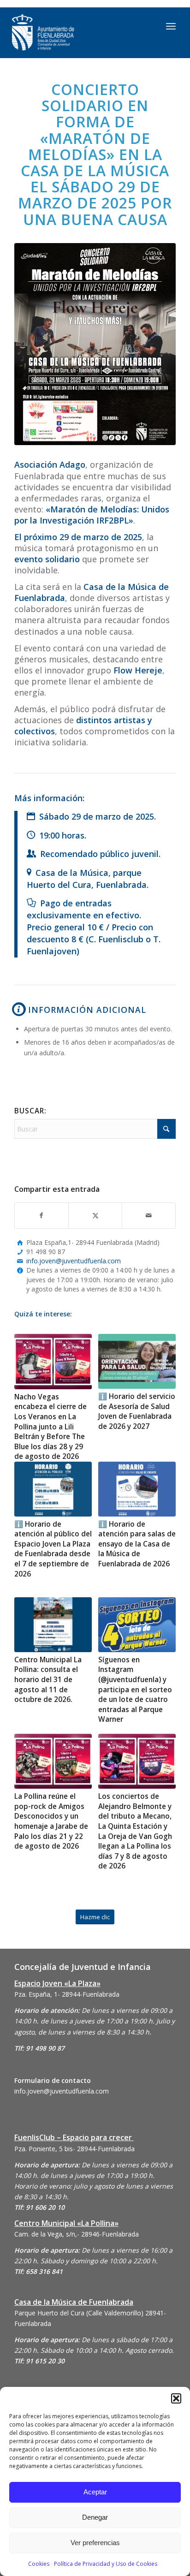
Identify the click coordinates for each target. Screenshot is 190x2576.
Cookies (39, 2564)
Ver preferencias (95, 2543)
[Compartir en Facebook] (42, 1215)
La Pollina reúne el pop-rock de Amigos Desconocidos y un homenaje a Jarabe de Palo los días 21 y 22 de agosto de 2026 (51, 1821)
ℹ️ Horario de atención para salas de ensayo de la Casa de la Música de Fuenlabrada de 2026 (137, 1544)
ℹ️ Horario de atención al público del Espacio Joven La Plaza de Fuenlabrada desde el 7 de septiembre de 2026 (53, 1549)
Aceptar (95, 2492)
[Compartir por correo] (149, 1215)
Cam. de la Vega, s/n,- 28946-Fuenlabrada (77, 2234)
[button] (176, 2398)
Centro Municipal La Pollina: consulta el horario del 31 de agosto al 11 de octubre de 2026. (48, 1680)
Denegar (95, 2517)
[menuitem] (171, 26)
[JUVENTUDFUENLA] (72, 33)
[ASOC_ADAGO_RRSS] (95, 344)
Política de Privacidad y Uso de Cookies (106, 2564)
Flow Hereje (138, 670)
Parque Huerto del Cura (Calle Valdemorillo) (79, 2313)
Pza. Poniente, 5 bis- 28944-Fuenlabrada (74, 2149)
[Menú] (171, 26)
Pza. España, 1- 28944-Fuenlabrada (67, 1994)
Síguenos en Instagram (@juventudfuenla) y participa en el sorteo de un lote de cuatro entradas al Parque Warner (135, 1690)
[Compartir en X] (95, 1215)
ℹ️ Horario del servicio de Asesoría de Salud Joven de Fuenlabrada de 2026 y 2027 (137, 1411)
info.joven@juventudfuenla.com (74, 1261)
